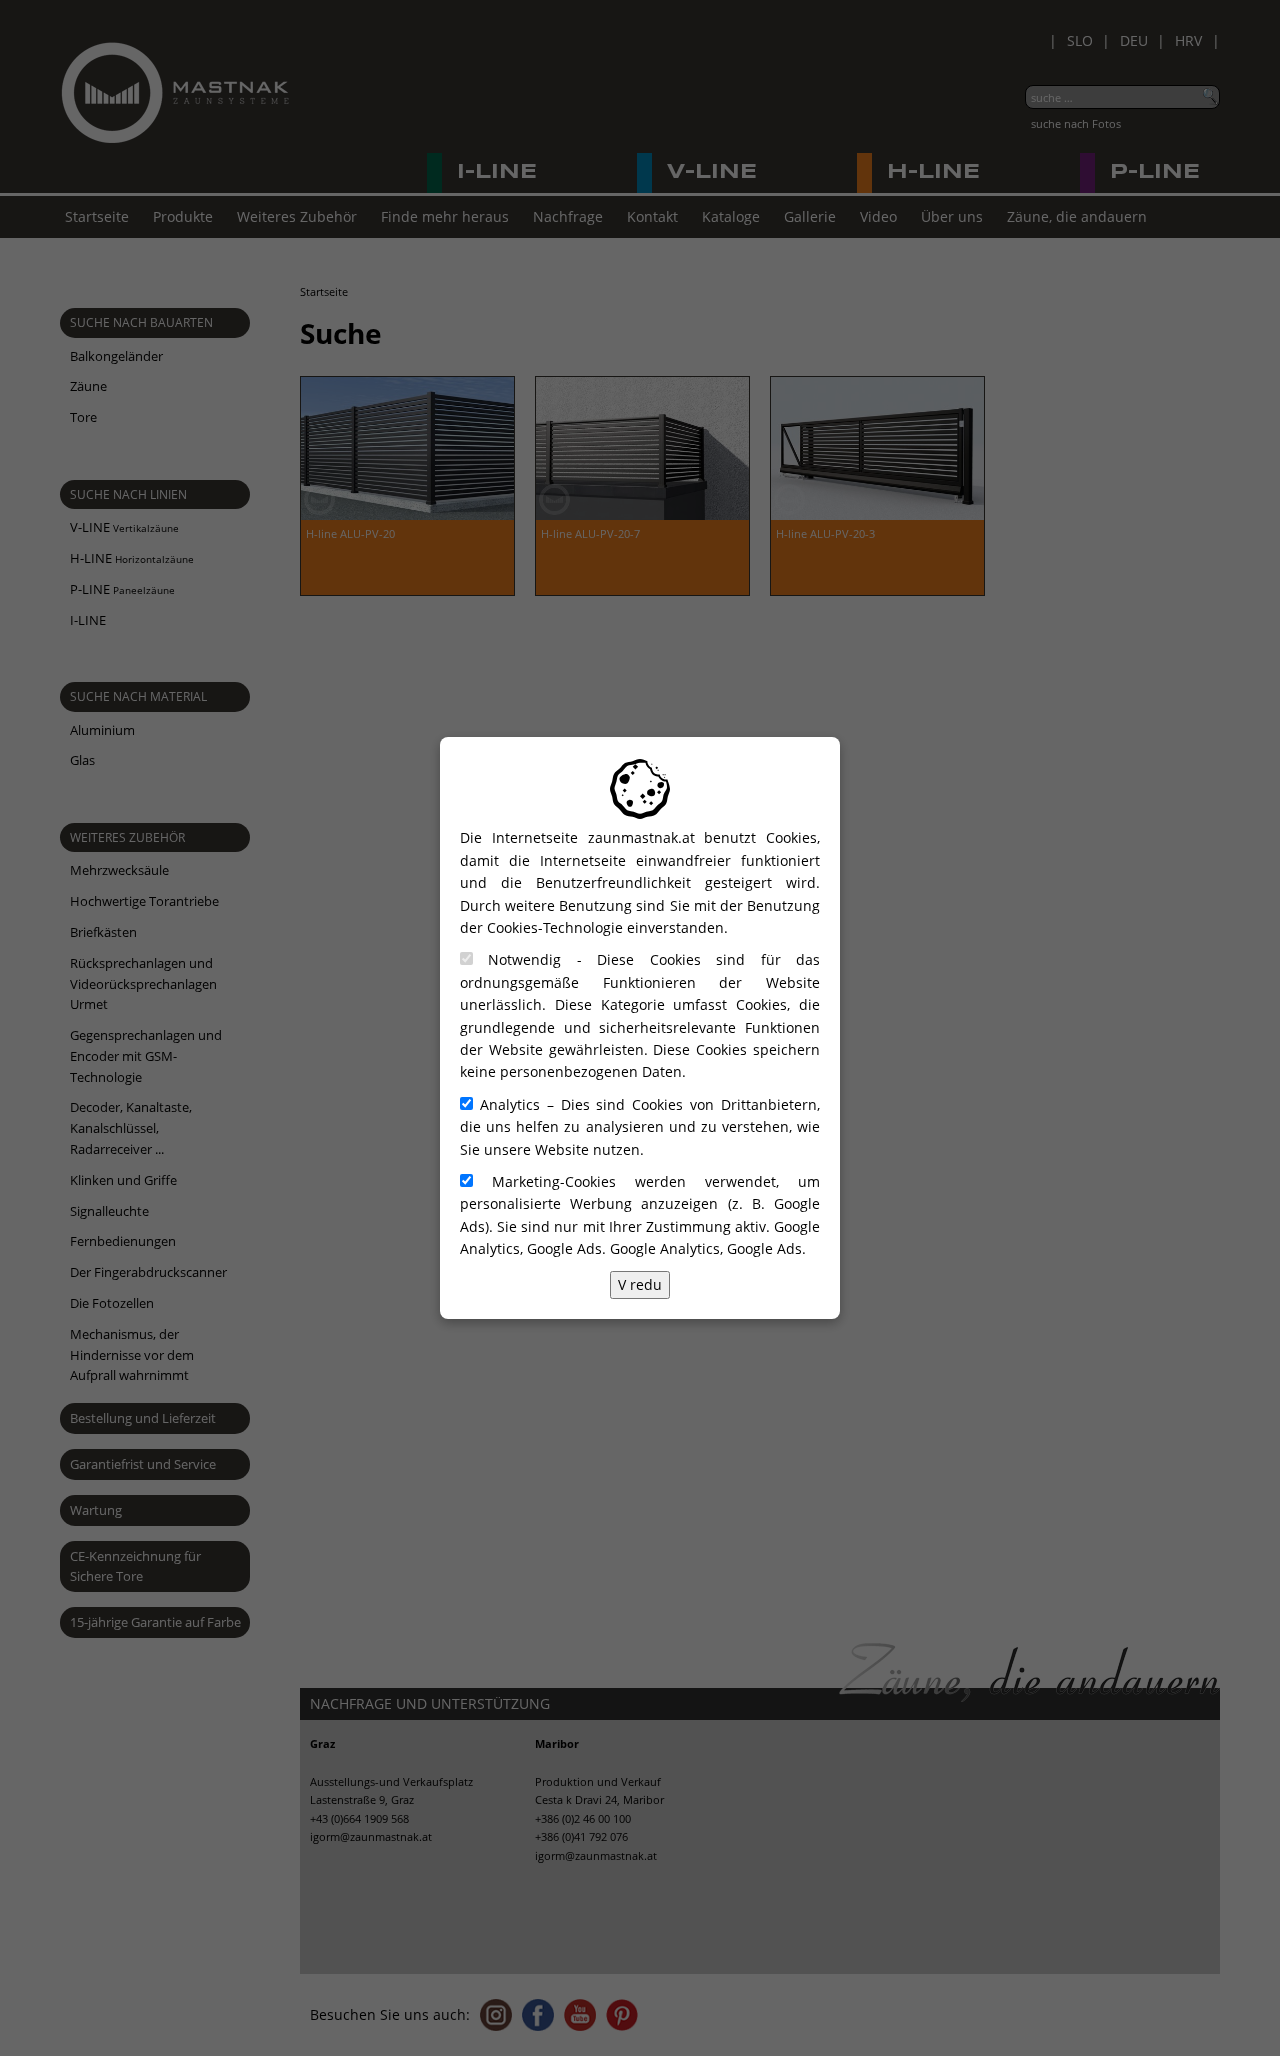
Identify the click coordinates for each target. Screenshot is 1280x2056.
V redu (640, 1284)
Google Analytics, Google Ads (706, 1248)
